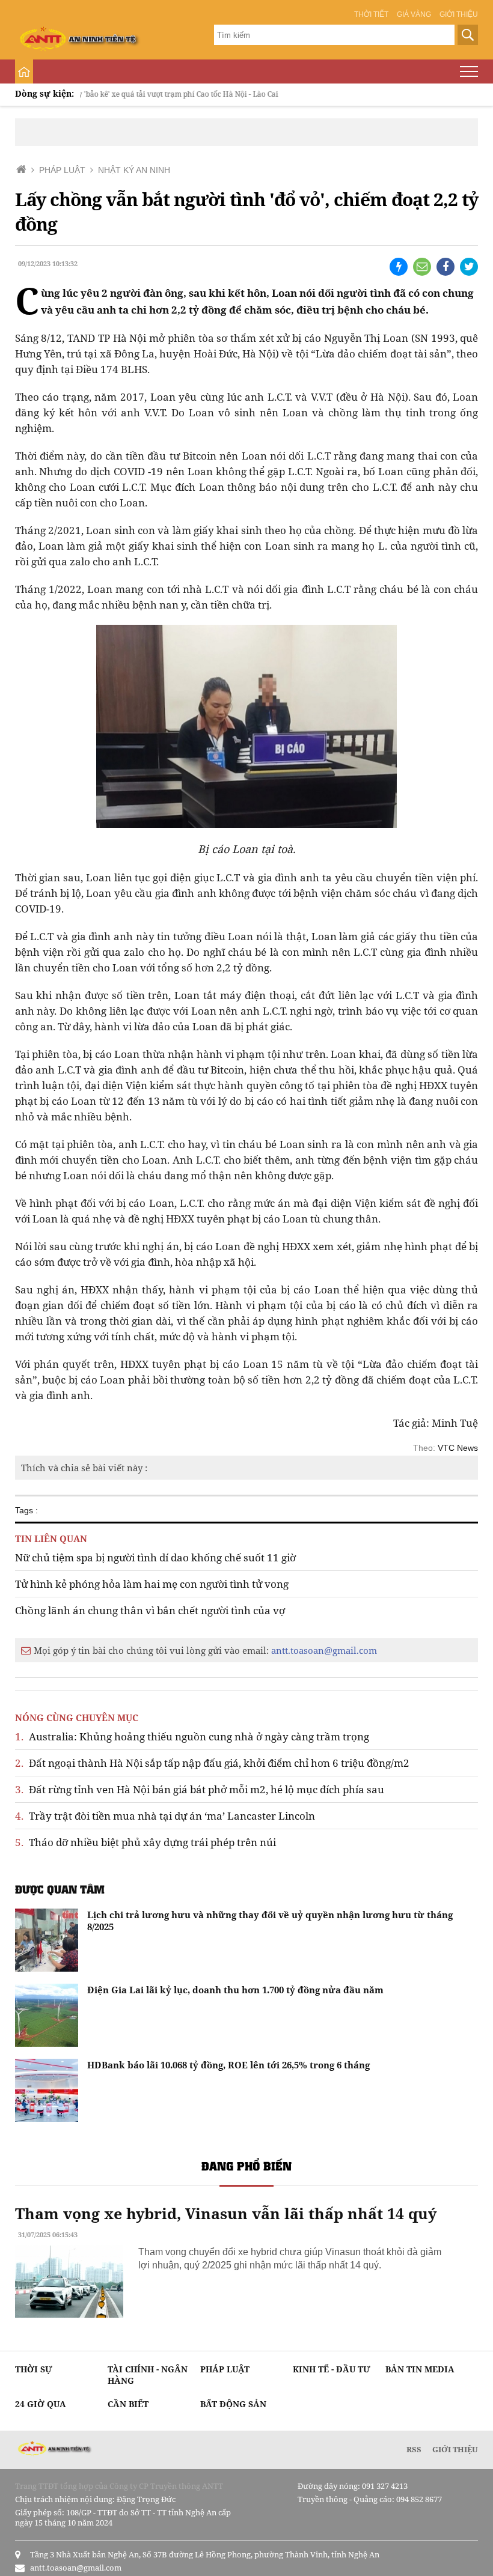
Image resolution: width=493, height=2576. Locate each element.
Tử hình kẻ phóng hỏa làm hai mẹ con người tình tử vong (152, 1584)
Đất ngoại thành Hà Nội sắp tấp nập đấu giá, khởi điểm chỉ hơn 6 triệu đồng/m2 (212, 1763)
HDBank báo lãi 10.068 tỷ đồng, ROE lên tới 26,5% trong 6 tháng (228, 2065)
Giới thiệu (459, 14)
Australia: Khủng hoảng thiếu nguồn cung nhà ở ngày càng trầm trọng (192, 1736)
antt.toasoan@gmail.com (324, 1650)
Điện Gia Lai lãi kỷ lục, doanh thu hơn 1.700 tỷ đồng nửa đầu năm (235, 1990)
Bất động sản (233, 2404)
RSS (414, 2449)
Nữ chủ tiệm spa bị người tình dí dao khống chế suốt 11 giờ (155, 1557)
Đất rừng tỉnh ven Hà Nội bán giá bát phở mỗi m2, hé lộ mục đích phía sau (200, 1789)
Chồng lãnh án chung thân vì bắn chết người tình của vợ (150, 1610)
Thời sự (34, 2369)
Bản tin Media (420, 2369)
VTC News (458, 1448)
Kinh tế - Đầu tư (332, 2369)
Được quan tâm (60, 1889)
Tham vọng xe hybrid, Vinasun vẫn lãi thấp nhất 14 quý (226, 2213)
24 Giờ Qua (41, 2404)
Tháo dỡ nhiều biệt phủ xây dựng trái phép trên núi (145, 1842)
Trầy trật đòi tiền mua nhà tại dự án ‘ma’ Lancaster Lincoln (165, 1816)
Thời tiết (371, 14)
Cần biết (128, 2404)
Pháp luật (225, 2369)
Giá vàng (414, 14)
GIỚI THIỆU (455, 2449)
